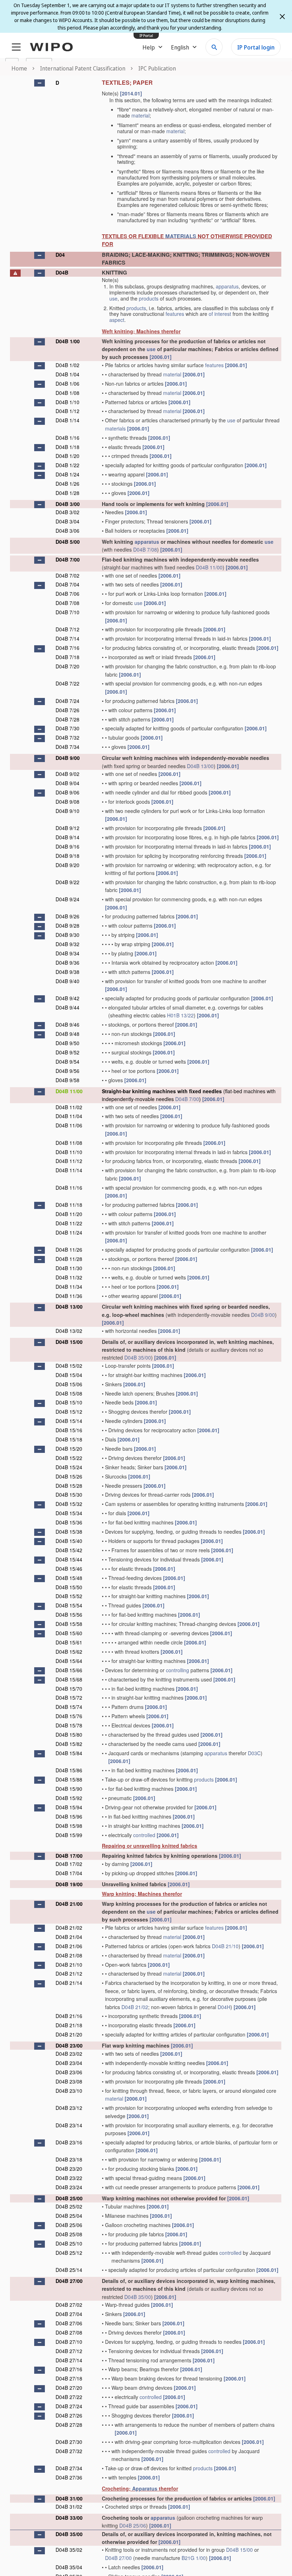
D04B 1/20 (67, 456)
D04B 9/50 (67, 1043)
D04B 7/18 (67, 657)
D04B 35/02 (69, 2550)
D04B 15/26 (69, 1476)
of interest (220, 314)
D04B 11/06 (69, 1125)
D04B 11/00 (209, 567)
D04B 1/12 (67, 411)
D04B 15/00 (69, 1342)
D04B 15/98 (69, 1826)
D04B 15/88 (69, 1779)
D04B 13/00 (200, 766)
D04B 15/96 (69, 1816)
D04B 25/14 (69, 2270)
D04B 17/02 (69, 1864)
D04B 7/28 (67, 719)
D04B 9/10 (67, 811)
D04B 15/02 (69, 1366)
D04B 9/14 (67, 837)
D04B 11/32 (69, 1277)
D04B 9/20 (67, 865)
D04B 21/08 (69, 1955)
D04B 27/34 (69, 2468)
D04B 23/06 (69, 2072)
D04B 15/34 (69, 1513)
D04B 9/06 (67, 792)
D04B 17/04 (69, 1873)
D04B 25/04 (69, 2216)
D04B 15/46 (69, 1569)
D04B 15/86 (69, 1770)
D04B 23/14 (69, 2125)
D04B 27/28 (69, 2425)
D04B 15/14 (69, 1421)
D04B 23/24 (69, 2187)
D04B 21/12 (69, 1973)
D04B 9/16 (67, 846)
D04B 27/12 (69, 2351)
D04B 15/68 (69, 1679)
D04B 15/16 (69, 1430)
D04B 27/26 (69, 2415)
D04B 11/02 (69, 1107)
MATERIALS (181, 236)
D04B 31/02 (69, 2507)
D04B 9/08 (67, 802)
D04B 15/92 (69, 1798)
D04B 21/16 (69, 2016)
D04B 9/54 (67, 1062)
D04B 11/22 (69, 1223)
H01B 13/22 (180, 1015)
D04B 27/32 (69, 2451)
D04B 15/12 (69, 1412)
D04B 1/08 (67, 393)
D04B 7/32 (67, 737)
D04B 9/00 (68, 758)
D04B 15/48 (69, 1578)
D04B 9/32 (67, 944)
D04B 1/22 (67, 465)
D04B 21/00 (69, 1904)
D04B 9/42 (67, 998)
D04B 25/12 (69, 2253)
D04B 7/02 (67, 575)
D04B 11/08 (69, 1143)
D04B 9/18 (67, 856)
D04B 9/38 (67, 972)
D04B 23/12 (69, 2108)
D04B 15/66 (69, 1670)
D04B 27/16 (69, 2369)
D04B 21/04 (69, 1937)
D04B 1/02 (67, 365)
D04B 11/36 (69, 1296)
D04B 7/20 (67, 666)
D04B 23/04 (69, 2063)
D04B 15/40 (69, 1541)
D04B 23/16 (69, 2142)
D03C (254, 1753)
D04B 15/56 (69, 1615)
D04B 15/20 (69, 1449)
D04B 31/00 (69, 2498)
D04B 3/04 (67, 521)
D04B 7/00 (68, 559)
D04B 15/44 (69, 1559)
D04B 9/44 (67, 1007)
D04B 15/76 (69, 1716)
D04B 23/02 (69, 2054)
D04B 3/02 (67, 512)
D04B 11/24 (69, 1232)
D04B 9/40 (67, 981)
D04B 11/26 (69, 1250)
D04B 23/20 (69, 2169)
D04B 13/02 (69, 1331)
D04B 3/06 (67, 531)
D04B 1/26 (67, 484)
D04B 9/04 (67, 783)
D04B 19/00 (69, 1884)
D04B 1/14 (67, 420)
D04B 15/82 (69, 1744)
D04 (60, 255)
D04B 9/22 (67, 882)
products (149, 298)
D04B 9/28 (67, 925)
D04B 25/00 (69, 2198)
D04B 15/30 (69, 1495)
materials (115, 428)
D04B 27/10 (69, 2342)
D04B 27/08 (69, 2332)
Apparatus (145, 2488)
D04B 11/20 (69, 1214)
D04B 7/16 (67, 648)
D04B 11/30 (69, 1268)
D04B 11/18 (69, 1205)
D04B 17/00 (69, 1856)
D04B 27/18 (69, 2378)
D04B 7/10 (67, 612)
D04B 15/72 (69, 1698)
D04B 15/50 (69, 1587)
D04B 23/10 (69, 2091)
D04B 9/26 (67, 916)
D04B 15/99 (69, 1835)
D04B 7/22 (67, 683)
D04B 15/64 (69, 1661)
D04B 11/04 (69, 1116)
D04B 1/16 (67, 438)
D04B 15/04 (69, 1375)
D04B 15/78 (69, 1725)
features (175, 314)
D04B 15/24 (69, 1467)
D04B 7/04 (67, 584)
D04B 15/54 (69, 1605)
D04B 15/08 (69, 1393)
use (113, 298)
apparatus (227, 286)
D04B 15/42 (69, 1550)
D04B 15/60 (69, 1633)
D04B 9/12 (67, 828)
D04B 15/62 (69, 1652)
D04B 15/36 (69, 1522)
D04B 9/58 (67, 1080)
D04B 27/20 (69, 2388)
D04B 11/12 (69, 1161)
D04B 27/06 (69, 2323)
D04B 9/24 (67, 899)
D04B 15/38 (69, 1532)
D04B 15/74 (69, 1707)
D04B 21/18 (69, 2025)
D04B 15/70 (69, 1689)
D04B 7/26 (67, 710)
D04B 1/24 (67, 474)
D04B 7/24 (67, 701)
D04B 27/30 (69, 2442)
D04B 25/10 (69, 2243)
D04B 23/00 (69, 2045)
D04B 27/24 (69, 2406)
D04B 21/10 (225, 1946)
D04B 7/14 (67, 638)
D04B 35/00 (138, 1357)
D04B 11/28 (69, 1259)
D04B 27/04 (69, 2314)
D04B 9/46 (67, 1024)
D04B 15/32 (69, 1504)
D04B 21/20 (69, 2034)
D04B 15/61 (69, 1642)
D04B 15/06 (69, 1384)
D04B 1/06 (67, 384)
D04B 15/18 (69, 1439)
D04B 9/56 (67, 1071)
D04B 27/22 (69, 2397)
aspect (117, 320)
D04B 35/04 (69, 2567)
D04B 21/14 (69, 1983)
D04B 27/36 (69, 2477)
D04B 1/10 (67, 402)
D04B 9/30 (67, 935)
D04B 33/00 (69, 2518)
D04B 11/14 (69, 1170)
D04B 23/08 (69, 2081)
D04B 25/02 (69, 2206)
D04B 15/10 (69, 1402)
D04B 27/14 (69, 2360)
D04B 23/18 (69, 2159)
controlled (144, 1835)
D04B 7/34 (67, 747)
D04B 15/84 (69, 1753)
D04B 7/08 (145, 549)
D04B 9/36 (67, 963)
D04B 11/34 (69, 1287)
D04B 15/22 (69, 1458)
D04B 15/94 (69, 1807)
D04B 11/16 (69, 1188)
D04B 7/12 (67, 629)
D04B (62, 272)
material (140, 115)
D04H (224, 2007)
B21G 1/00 (194, 2558)
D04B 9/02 (67, 774)
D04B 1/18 (67, 447)
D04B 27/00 (69, 2281)
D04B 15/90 (69, 1789)
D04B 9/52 (67, 1052)
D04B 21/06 (69, 1946)
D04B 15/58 (69, 1624)
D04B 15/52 (69, 1596)
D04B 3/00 (68, 504)
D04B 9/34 (67, 953)
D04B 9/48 (67, 1034)
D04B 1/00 (68, 341)
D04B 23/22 (69, 2178)
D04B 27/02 (69, 2305)
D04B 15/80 (69, 1735)
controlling (178, 1670)
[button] (40, 83)
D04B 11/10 (69, 1152)
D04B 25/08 (69, 2234)
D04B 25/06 (69, 2225)
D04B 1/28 (67, 493)
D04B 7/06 (67, 594)
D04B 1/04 (67, 374)
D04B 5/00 (68, 542)
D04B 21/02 (69, 1928)
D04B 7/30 (67, 728)
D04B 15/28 (69, 1486)
